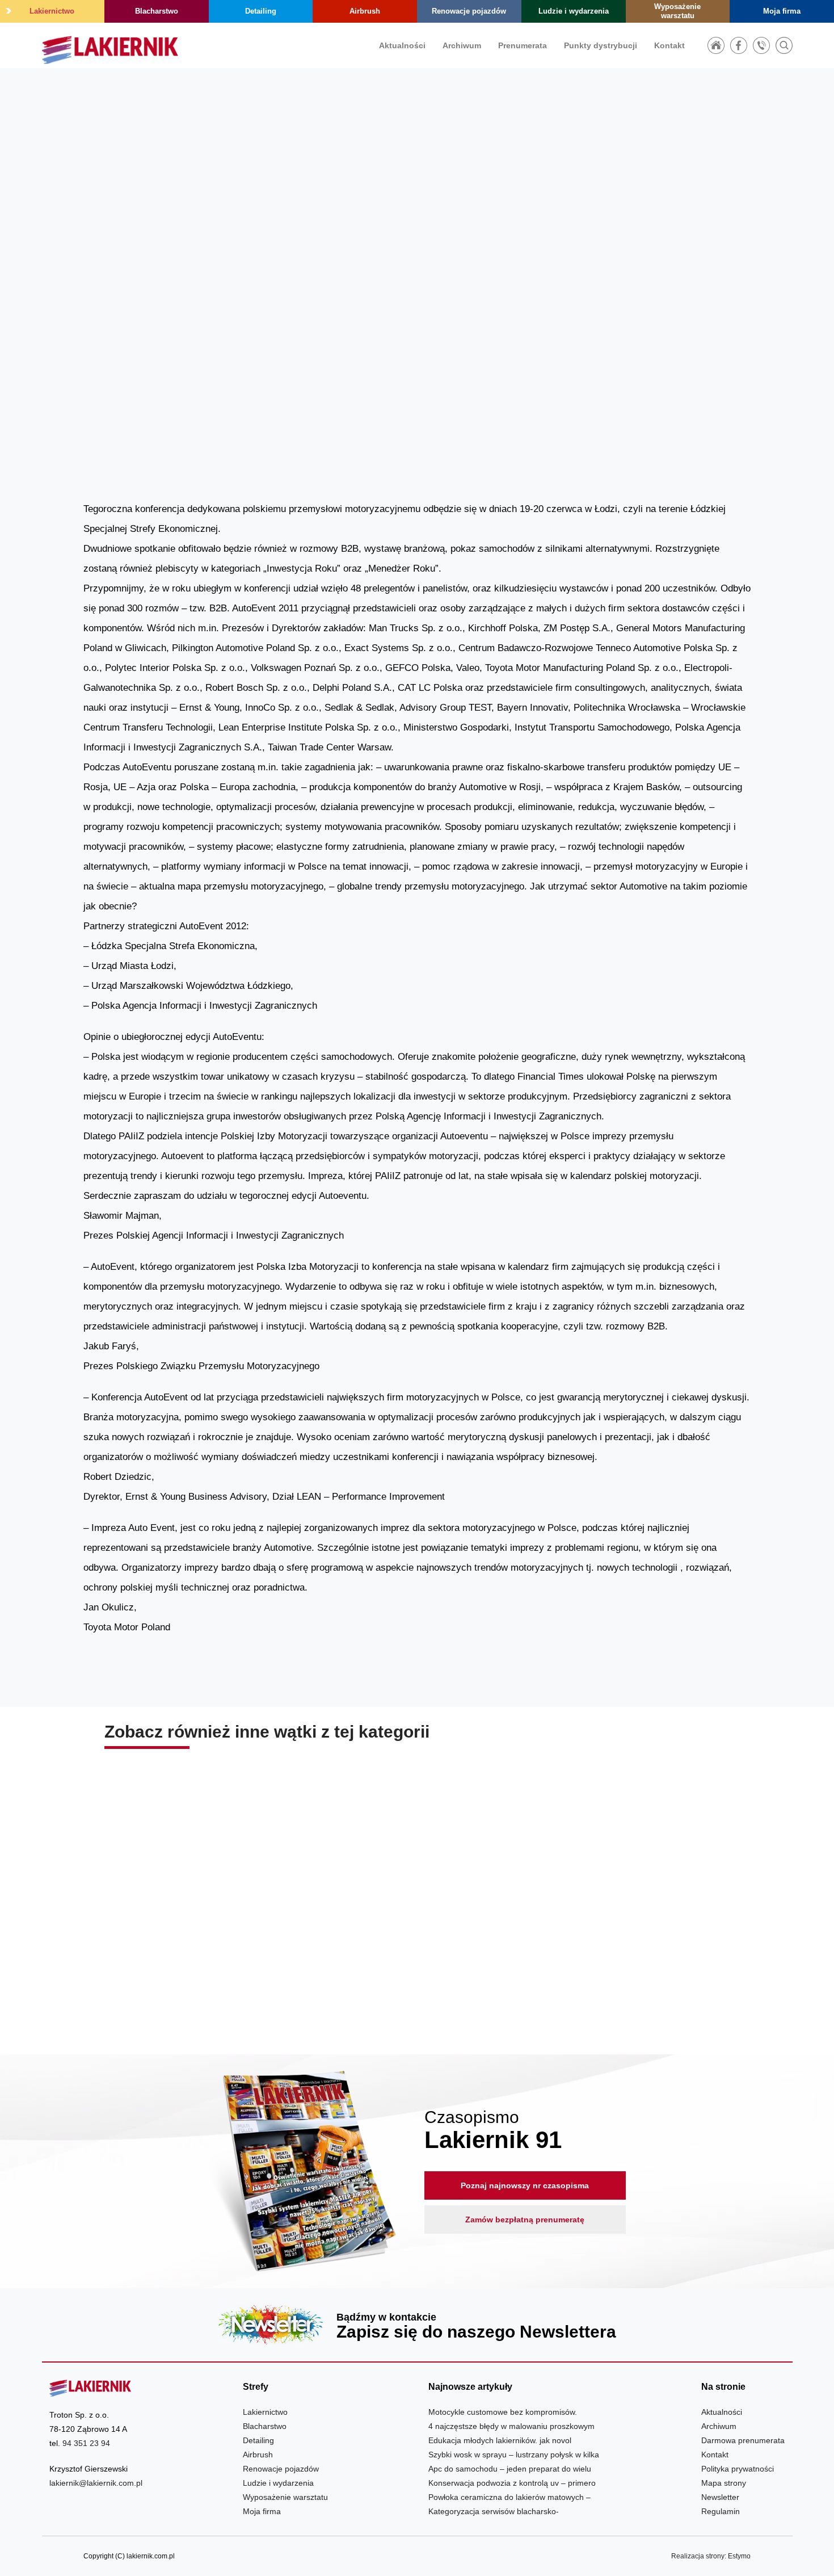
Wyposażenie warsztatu (677, 11)
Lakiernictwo (52, 11)
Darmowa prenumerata (743, 2440)
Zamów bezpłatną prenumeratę (525, 2220)
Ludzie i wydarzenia (574, 11)
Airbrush (365, 11)
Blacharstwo (157, 11)
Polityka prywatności (738, 2469)
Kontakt (669, 45)
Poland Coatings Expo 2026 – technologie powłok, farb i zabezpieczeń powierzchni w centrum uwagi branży (629, 1952)
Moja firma (782, 11)
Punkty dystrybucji (601, 45)
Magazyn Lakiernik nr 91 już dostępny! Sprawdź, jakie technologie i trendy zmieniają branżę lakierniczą (417, 1952)
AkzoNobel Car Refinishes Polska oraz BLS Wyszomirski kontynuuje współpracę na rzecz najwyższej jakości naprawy (205, 1952)
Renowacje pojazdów (469, 11)
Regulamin (721, 2511)
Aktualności (402, 45)
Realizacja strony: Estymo (711, 2556)
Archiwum (462, 45)
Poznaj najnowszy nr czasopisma (525, 2185)
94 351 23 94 (86, 2443)
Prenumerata (523, 45)
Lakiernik (614, 305)
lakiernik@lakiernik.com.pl (96, 2483)
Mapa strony (724, 2483)
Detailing (261, 11)
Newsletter (417, 2325)
